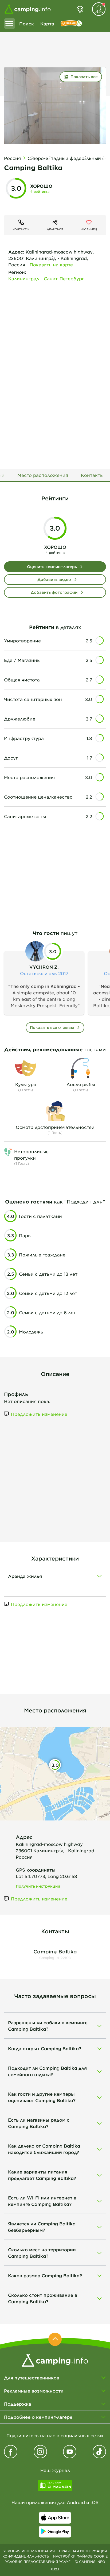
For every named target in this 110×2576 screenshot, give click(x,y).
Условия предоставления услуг (38, 2562)
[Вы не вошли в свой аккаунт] (99, 9)
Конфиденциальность (26, 2556)
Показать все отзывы (52, 1027)
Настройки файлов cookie (80, 2556)
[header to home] (27, 9)
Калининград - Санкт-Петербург (46, 278)
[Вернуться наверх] (55, 2339)
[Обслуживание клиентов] (80, 9)
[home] (55, 2360)
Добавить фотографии (54, 592)
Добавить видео (54, 579)
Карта (47, 24)
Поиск (27, 24)
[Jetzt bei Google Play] (55, 2532)
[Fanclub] (71, 24)
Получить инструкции (38, 1886)
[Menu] (10, 24)
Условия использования (29, 2551)
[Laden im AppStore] (55, 2518)
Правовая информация (83, 2551)
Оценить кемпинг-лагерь (52, 567)
